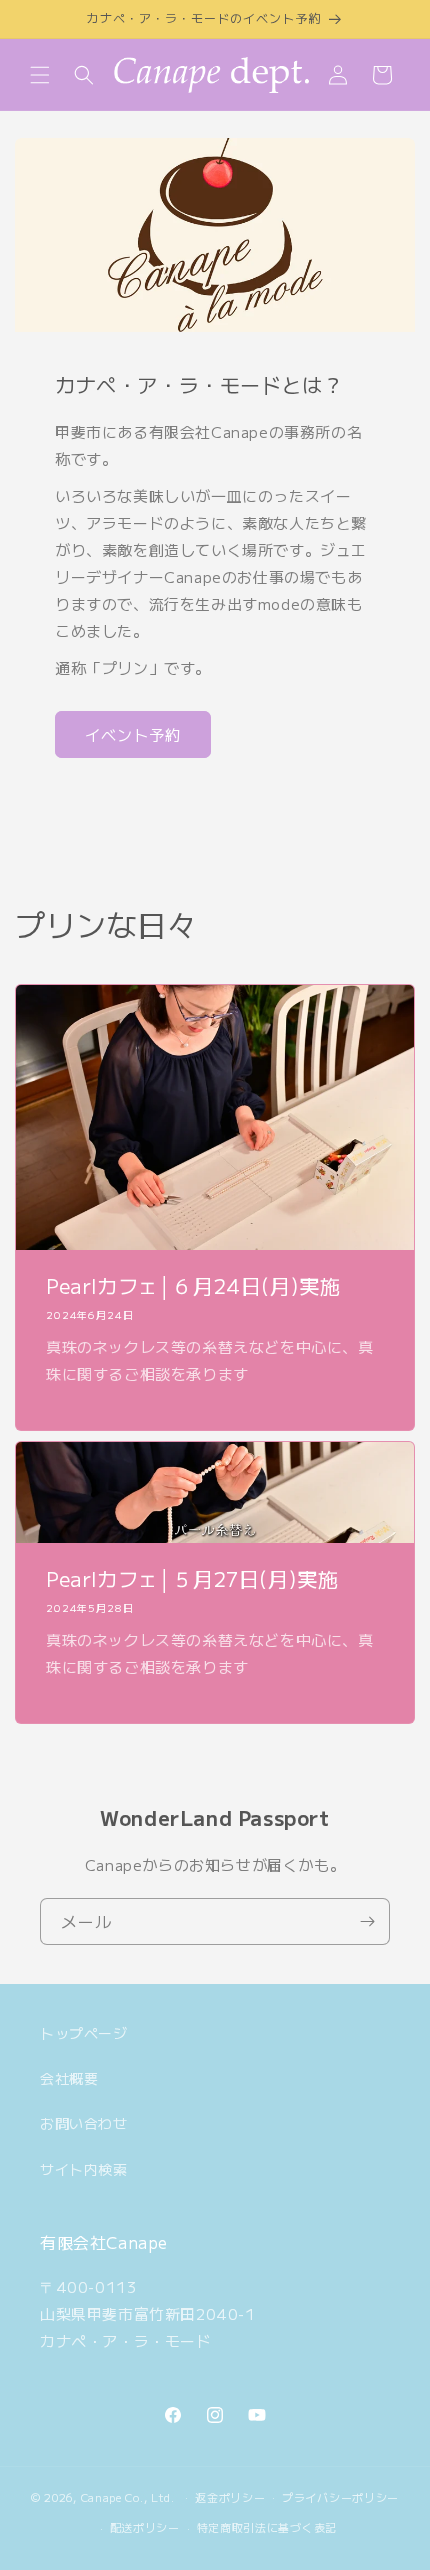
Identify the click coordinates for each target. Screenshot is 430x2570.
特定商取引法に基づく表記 (267, 2527)
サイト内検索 (84, 2169)
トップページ (84, 2033)
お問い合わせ (84, 2123)
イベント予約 (133, 734)
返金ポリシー (230, 2497)
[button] (40, 75)
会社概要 (69, 2078)
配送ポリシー (145, 2527)
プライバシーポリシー (340, 2497)
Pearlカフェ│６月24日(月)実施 (193, 1286)
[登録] (367, 1921)
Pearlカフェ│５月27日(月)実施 (192, 1579)
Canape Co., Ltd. (128, 2496)
